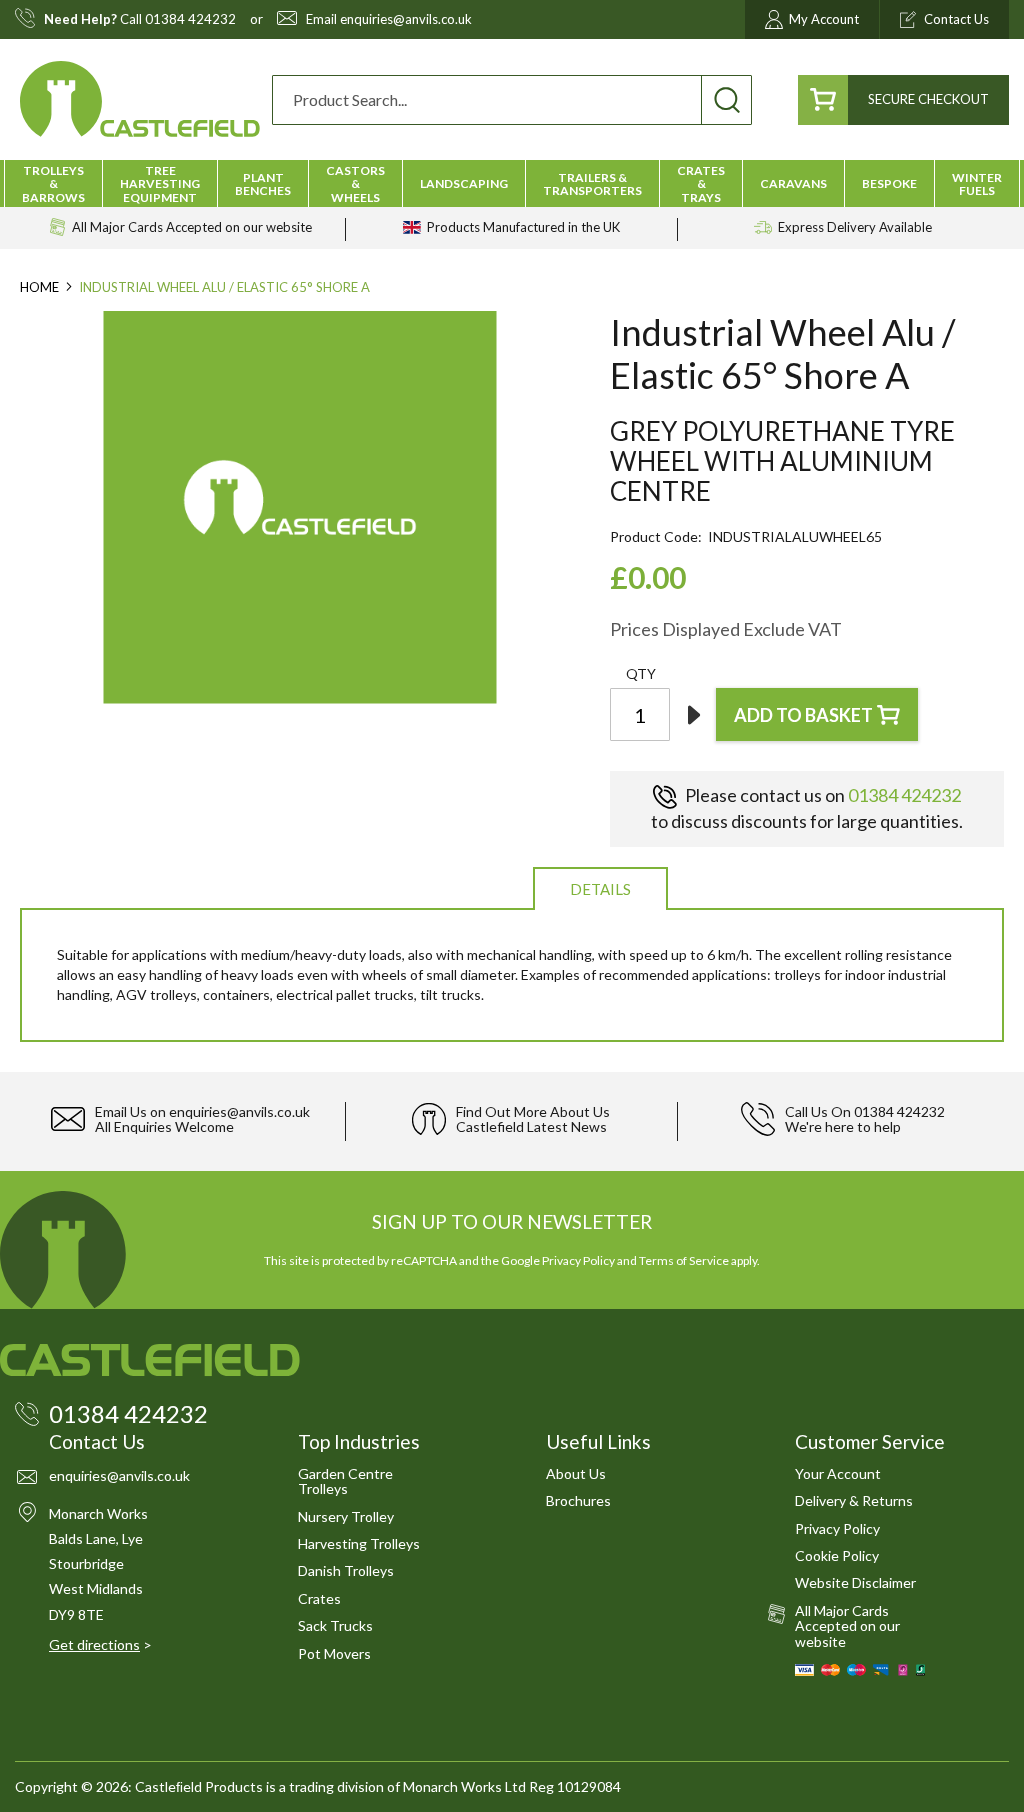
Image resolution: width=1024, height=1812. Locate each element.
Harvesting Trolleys (359, 1543)
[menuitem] (53, 184)
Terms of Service (684, 1260)
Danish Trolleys (346, 1570)
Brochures (578, 1500)
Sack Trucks (335, 1625)
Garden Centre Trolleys (345, 1481)
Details (600, 889)
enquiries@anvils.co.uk (406, 19)
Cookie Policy (837, 1555)
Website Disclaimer (855, 1582)
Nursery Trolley (346, 1516)
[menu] (512, 183)
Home (39, 287)
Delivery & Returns (854, 1500)
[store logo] (140, 99)
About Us (576, 1473)
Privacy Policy (578, 1260)
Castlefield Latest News (531, 1126)
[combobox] (512, 100)
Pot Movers (334, 1653)
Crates (319, 1598)
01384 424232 (190, 19)
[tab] (600, 887)
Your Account (838, 1473)
